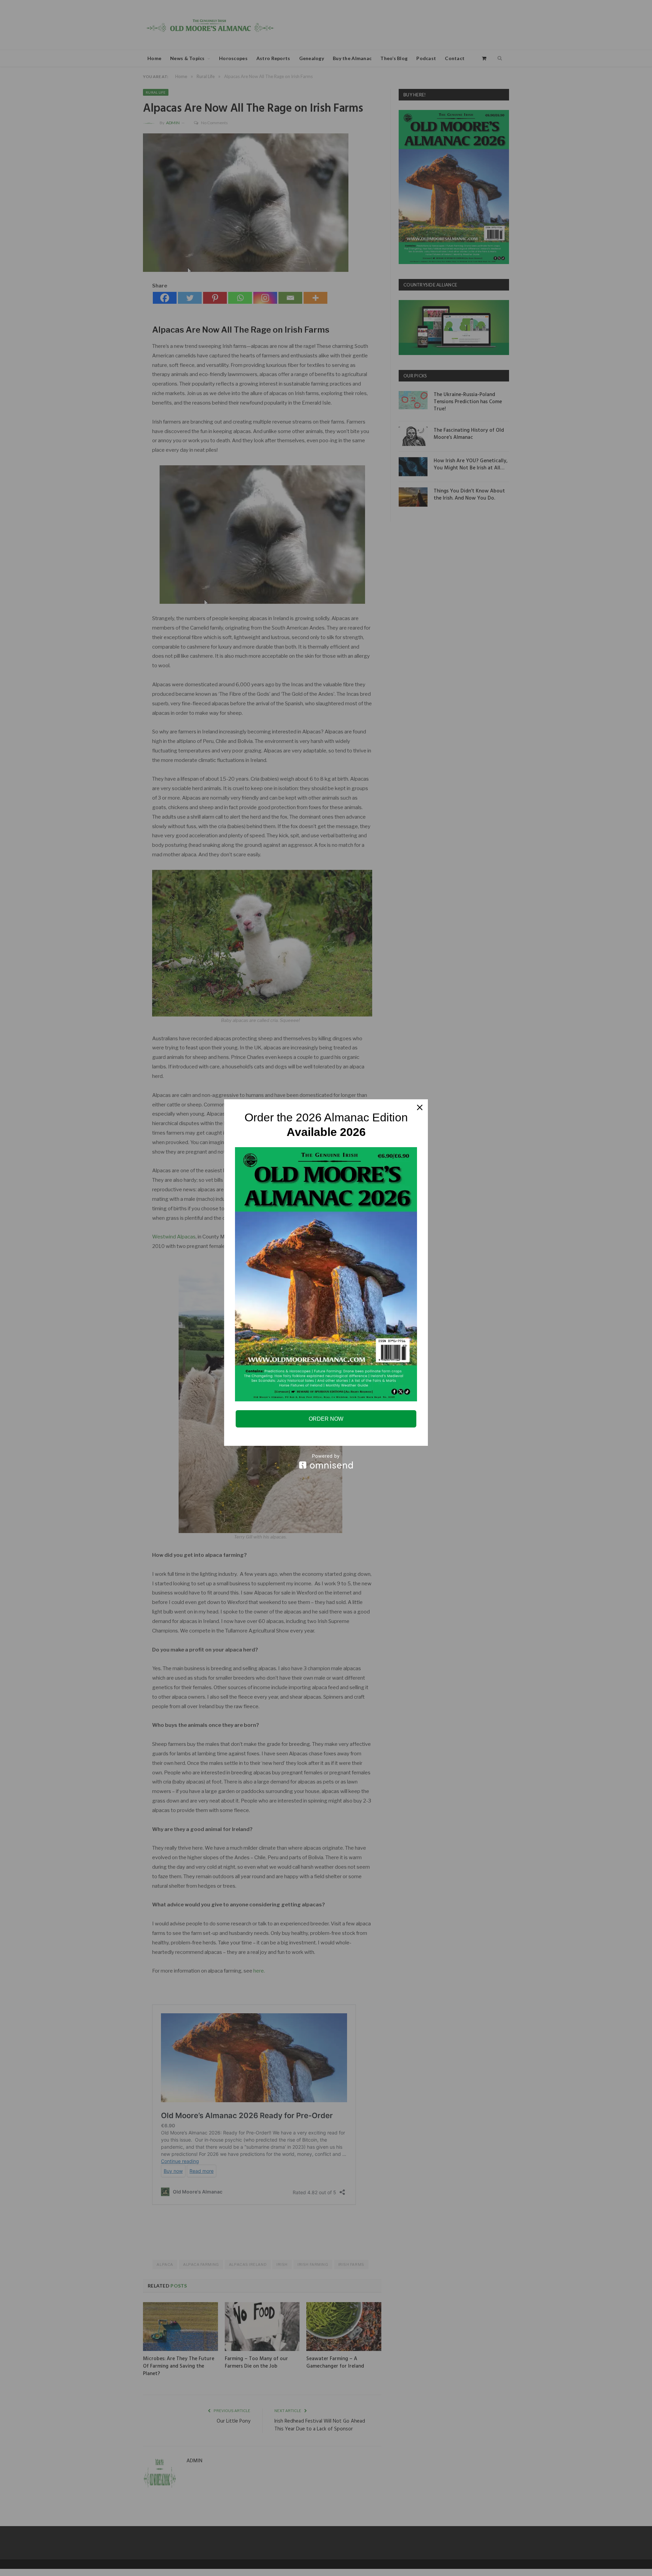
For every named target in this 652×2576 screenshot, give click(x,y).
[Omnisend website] (326, 1461)
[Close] (420, 1107)
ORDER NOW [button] (326, 1419)
